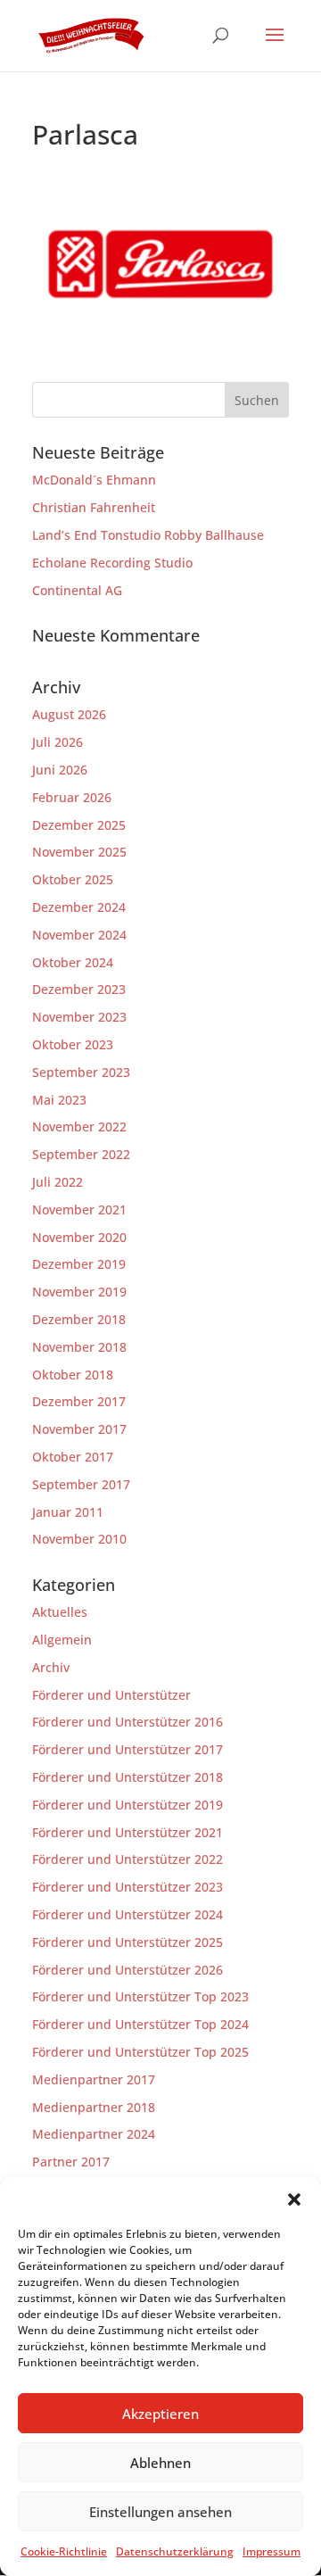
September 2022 (81, 1154)
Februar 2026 (72, 797)
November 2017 (79, 1429)
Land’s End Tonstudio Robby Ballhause (148, 535)
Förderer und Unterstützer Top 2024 (140, 2024)
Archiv (51, 1667)
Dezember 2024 (79, 907)
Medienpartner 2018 (94, 2107)
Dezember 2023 (79, 989)
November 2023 (79, 1017)
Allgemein (62, 1640)
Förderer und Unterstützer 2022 (128, 1859)
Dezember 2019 (79, 1264)
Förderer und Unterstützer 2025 (128, 1942)
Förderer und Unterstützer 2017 (128, 1749)
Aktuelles (60, 1612)
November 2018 (79, 1347)
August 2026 (69, 714)
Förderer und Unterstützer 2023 (128, 1887)
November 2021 (79, 1209)
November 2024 (79, 935)
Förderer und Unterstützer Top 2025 (140, 2052)
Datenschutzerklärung (175, 2551)
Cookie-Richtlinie (64, 2551)
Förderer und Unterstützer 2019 (128, 1805)
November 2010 (79, 1539)
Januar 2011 (68, 1512)
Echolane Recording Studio (112, 563)
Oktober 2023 (73, 1044)
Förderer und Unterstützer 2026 (128, 1970)
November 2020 (79, 1237)
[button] (294, 2199)
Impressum (272, 2551)
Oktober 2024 (73, 962)
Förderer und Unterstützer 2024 (128, 1914)
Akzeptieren (160, 2414)
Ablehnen (160, 2463)
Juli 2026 (58, 742)
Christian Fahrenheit (94, 507)
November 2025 (79, 852)
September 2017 (81, 1484)
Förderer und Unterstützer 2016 (128, 1722)
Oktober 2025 (73, 879)
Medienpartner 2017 (94, 2079)
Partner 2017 (71, 2162)
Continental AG (77, 590)
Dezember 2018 (79, 1319)
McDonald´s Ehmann (94, 480)
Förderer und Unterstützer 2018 (128, 1777)
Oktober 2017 (73, 1457)
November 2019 (79, 1292)
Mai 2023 (59, 1100)
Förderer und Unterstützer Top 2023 (140, 1996)
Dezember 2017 (79, 1401)
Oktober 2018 (73, 1375)
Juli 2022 (58, 1182)
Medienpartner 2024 (94, 2134)
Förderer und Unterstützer (111, 1695)
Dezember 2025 (79, 825)
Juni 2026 (60, 770)
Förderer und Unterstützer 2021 (128, 1832)
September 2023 (81, 1072)
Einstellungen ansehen (160, 2512)
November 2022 (79, 1126)
